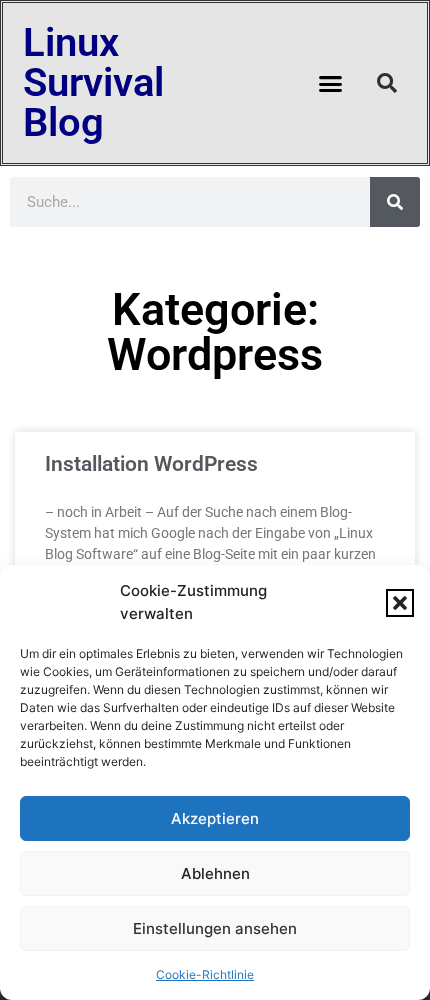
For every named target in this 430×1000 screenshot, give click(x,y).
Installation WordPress (151, 464)
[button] (400, 603)
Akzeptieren (215, 818)
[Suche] (395, 202)
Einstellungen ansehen (215, 928)
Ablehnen (215, 873)
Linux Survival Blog (93, 82)
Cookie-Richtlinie (205, 974)
